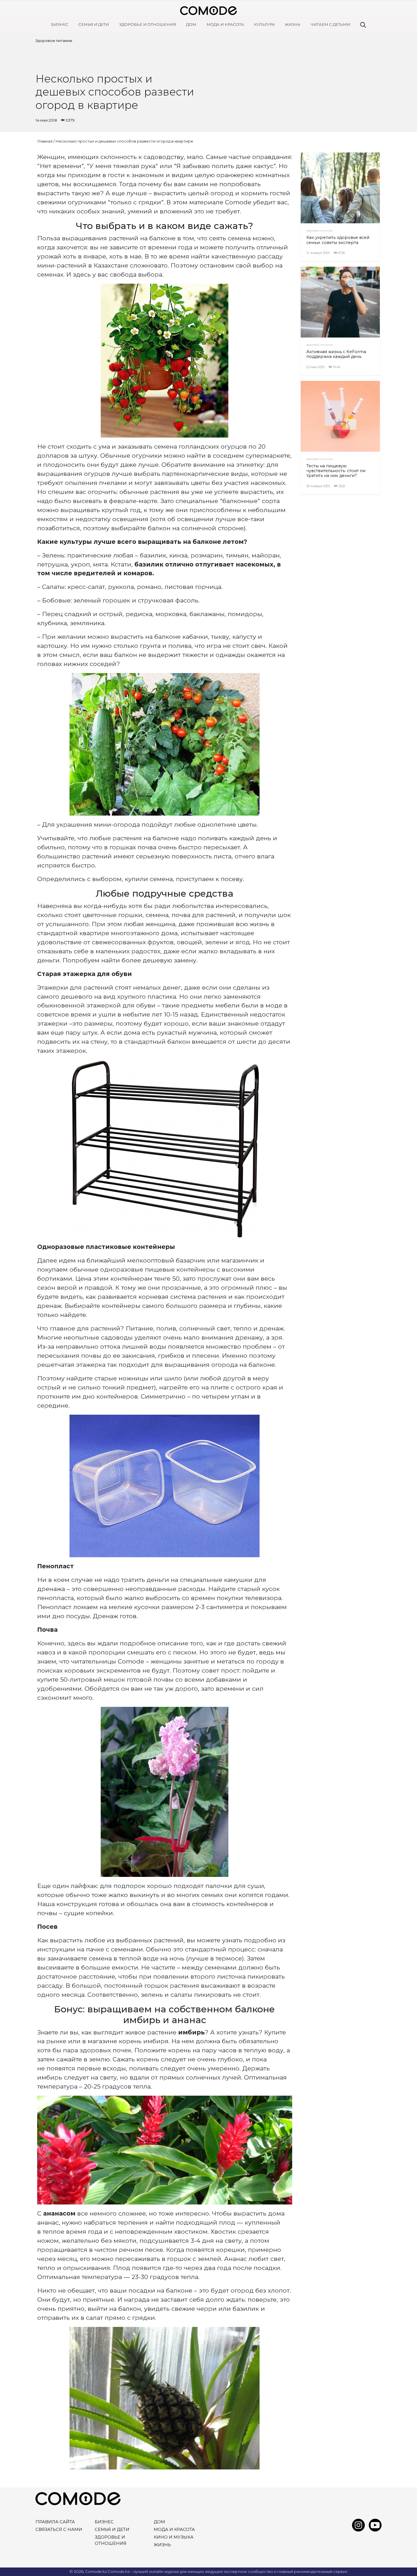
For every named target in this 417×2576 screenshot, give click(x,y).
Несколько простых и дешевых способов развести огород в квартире (124, 141)
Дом (191, 24)
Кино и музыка (174, 2537)
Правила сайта (55, 2522)
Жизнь (293, 24)
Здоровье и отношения (148, 24)
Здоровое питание (54, 41)
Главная (45, 141)
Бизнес (60, 24)
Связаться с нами (59, 2530)
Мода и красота (225, 24)
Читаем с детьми (330, 24)
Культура (264, 24)
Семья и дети (94, 24)
